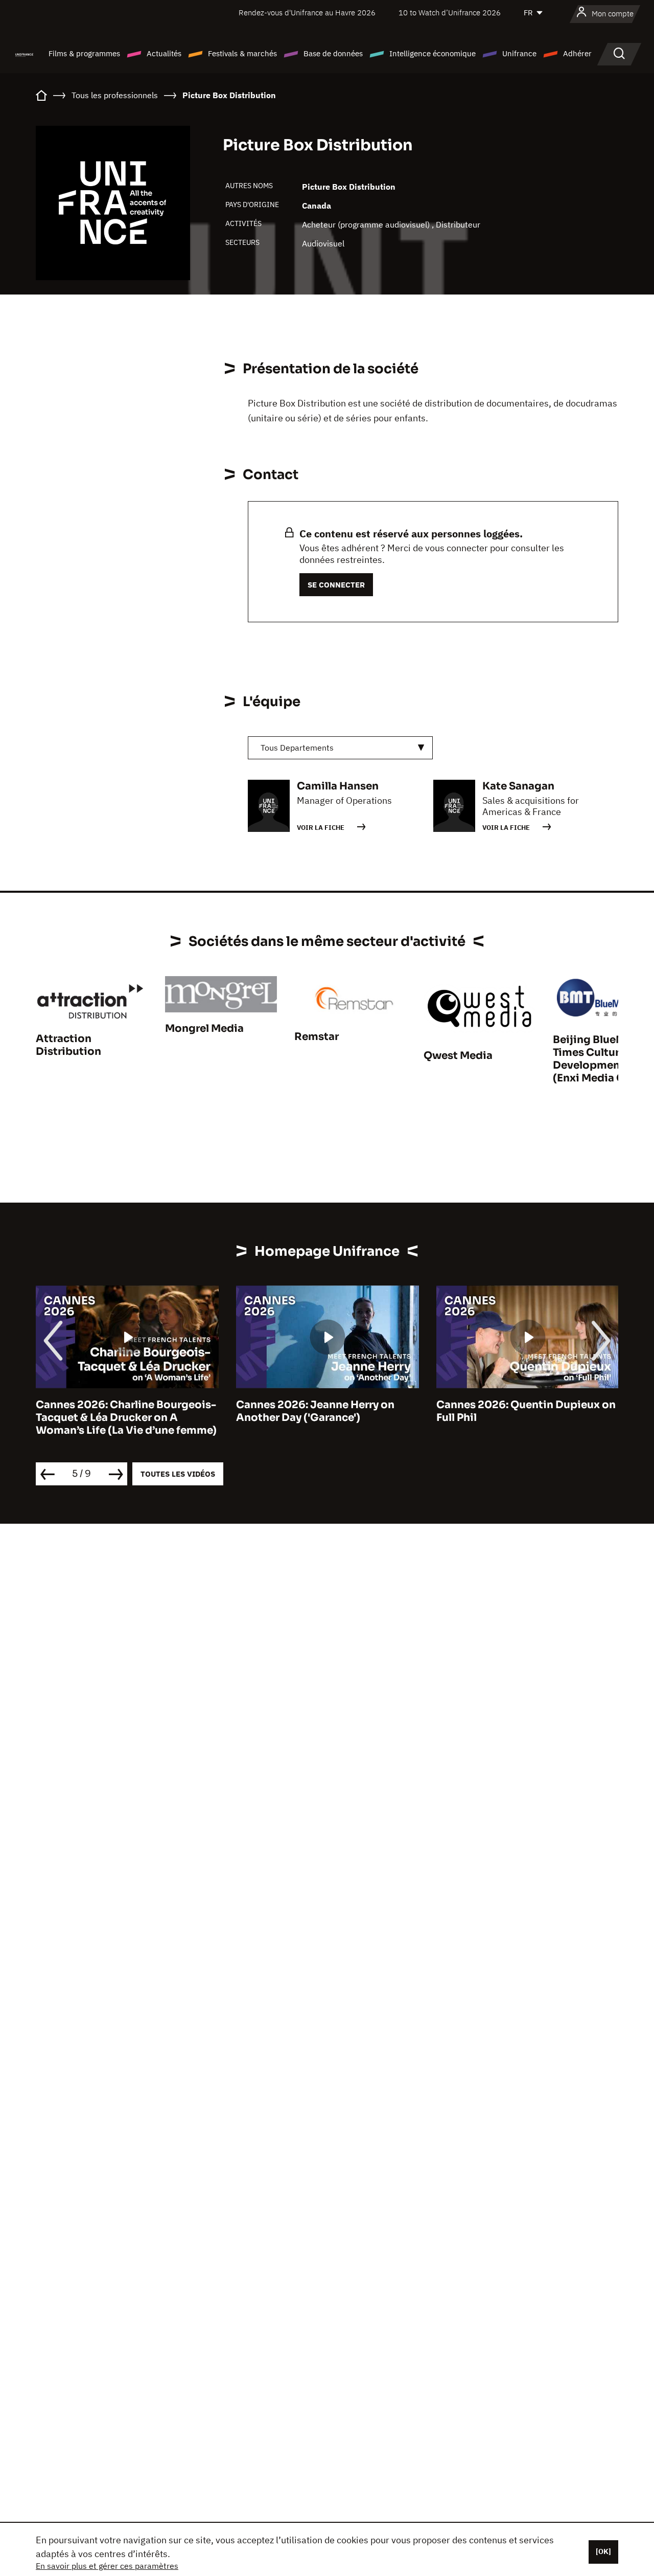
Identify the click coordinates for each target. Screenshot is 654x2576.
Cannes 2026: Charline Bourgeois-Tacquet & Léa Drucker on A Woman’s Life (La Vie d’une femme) (126, 1418)
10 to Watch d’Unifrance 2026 (450, 13)
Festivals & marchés (242, 53)
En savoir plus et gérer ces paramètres (107, 2566)
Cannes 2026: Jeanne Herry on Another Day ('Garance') (315, 1411)
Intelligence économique (433, 53)
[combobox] (340, 748)
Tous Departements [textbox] (297, 748)
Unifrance (519, 53)
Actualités (164, 53)
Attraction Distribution (68, 1045)
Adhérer (577, 53)
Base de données (333, 53)
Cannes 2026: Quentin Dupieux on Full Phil (526, 1411)
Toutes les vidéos (178, 1474)
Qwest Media (458, 1056)
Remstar (317, 1037)
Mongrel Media (204, 1029)
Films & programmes (84, 53)
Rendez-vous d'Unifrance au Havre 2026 (307, 13)
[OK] (603, 2551)
